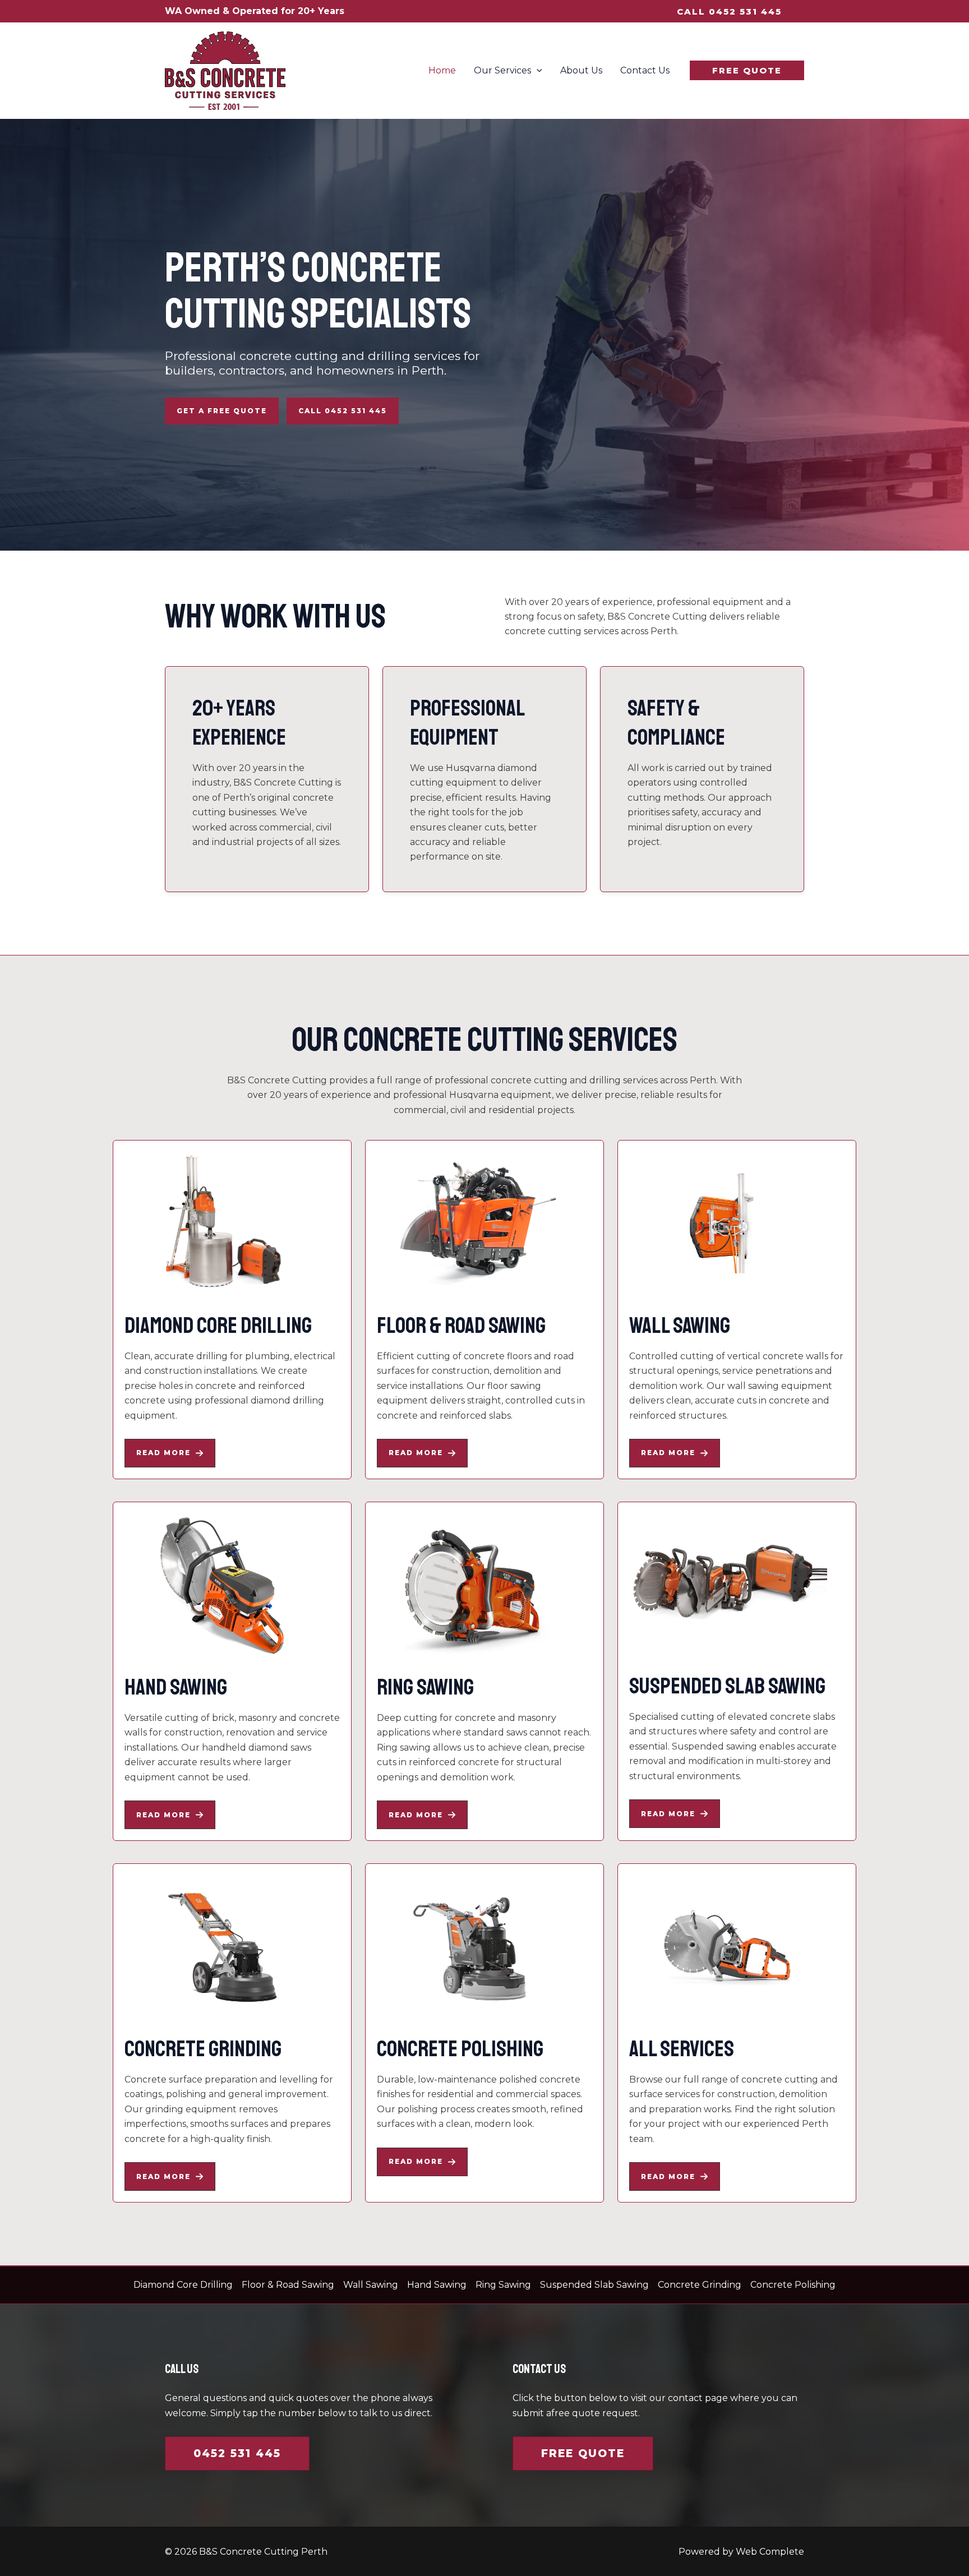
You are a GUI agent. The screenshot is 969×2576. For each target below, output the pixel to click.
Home (442, 70)
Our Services (502, 70)
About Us (581, 70)
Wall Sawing (371, 2285)
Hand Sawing (437, 2285)
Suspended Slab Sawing (594, 2285)
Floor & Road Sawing (288, 2285)
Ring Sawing (503, 2285)
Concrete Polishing (793, 2285)
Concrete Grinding (700, 2285)
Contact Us (645, 70)
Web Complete (770, 2552)
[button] (729, 11)
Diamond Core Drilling (183, 2285)
